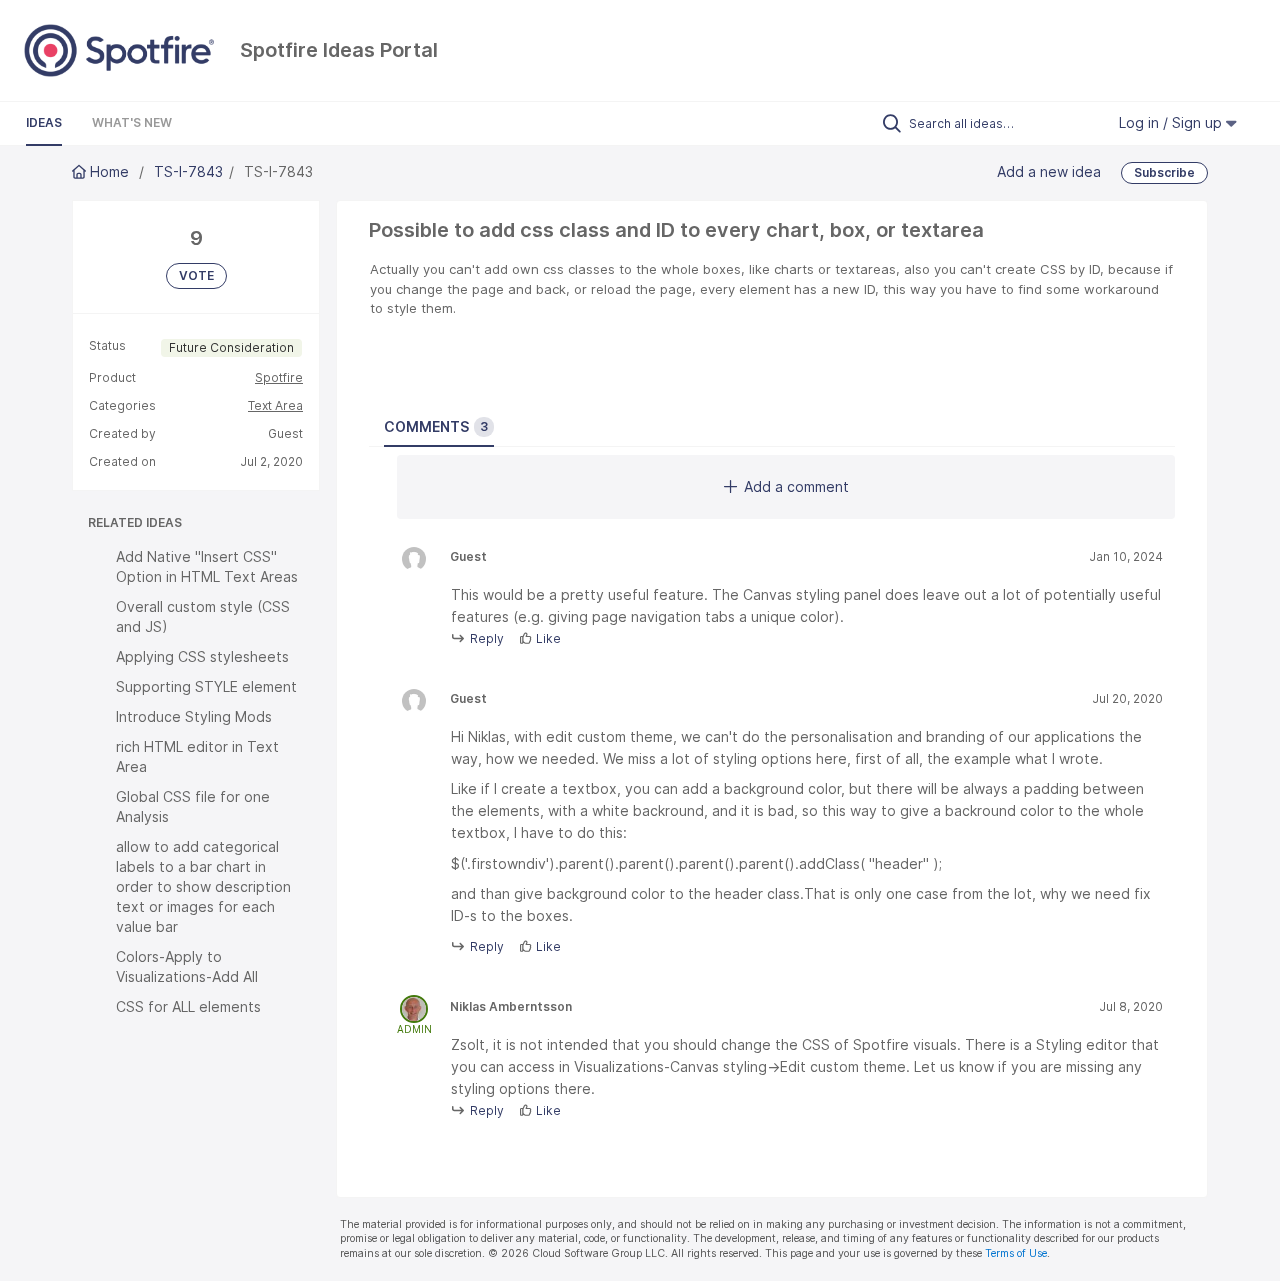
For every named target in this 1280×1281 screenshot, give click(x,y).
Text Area (275, 405)
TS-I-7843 (188, 171)
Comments (436, 426)
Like (548, 638)
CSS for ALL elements (188, 1006)
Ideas (44, 122)
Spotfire (279, 377)
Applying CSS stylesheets (202, 656)
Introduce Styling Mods (194, 716)
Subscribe (1164, 172)
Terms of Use (1016, 1253)
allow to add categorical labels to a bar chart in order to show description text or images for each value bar (203, 886)
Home (109, 171)
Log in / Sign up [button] (1172, 122)
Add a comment (796, 486)
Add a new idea (1049, 171)
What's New (132, 122)
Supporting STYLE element (206, 686)
